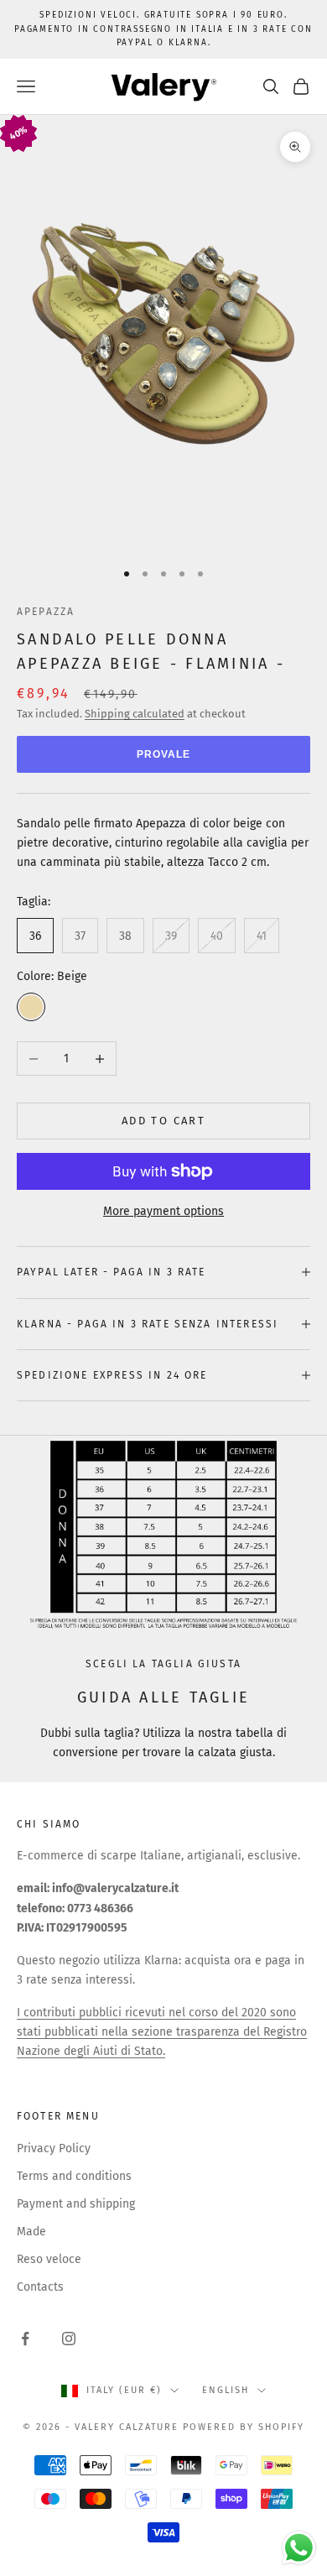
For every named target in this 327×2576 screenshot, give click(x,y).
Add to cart (163, 1121)
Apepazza (46, 612)
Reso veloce (49, 2259)
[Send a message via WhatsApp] (299, 2548)
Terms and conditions (74, 2176)
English (226, 2390)
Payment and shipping (76, 2204)
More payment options (163, 1211)
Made (31, 2232)
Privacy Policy (54, 2148)
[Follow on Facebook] (25, 2339)
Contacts (40, 2287)
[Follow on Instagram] (69, 2339)
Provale (163, 754)
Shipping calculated (135, 714)
